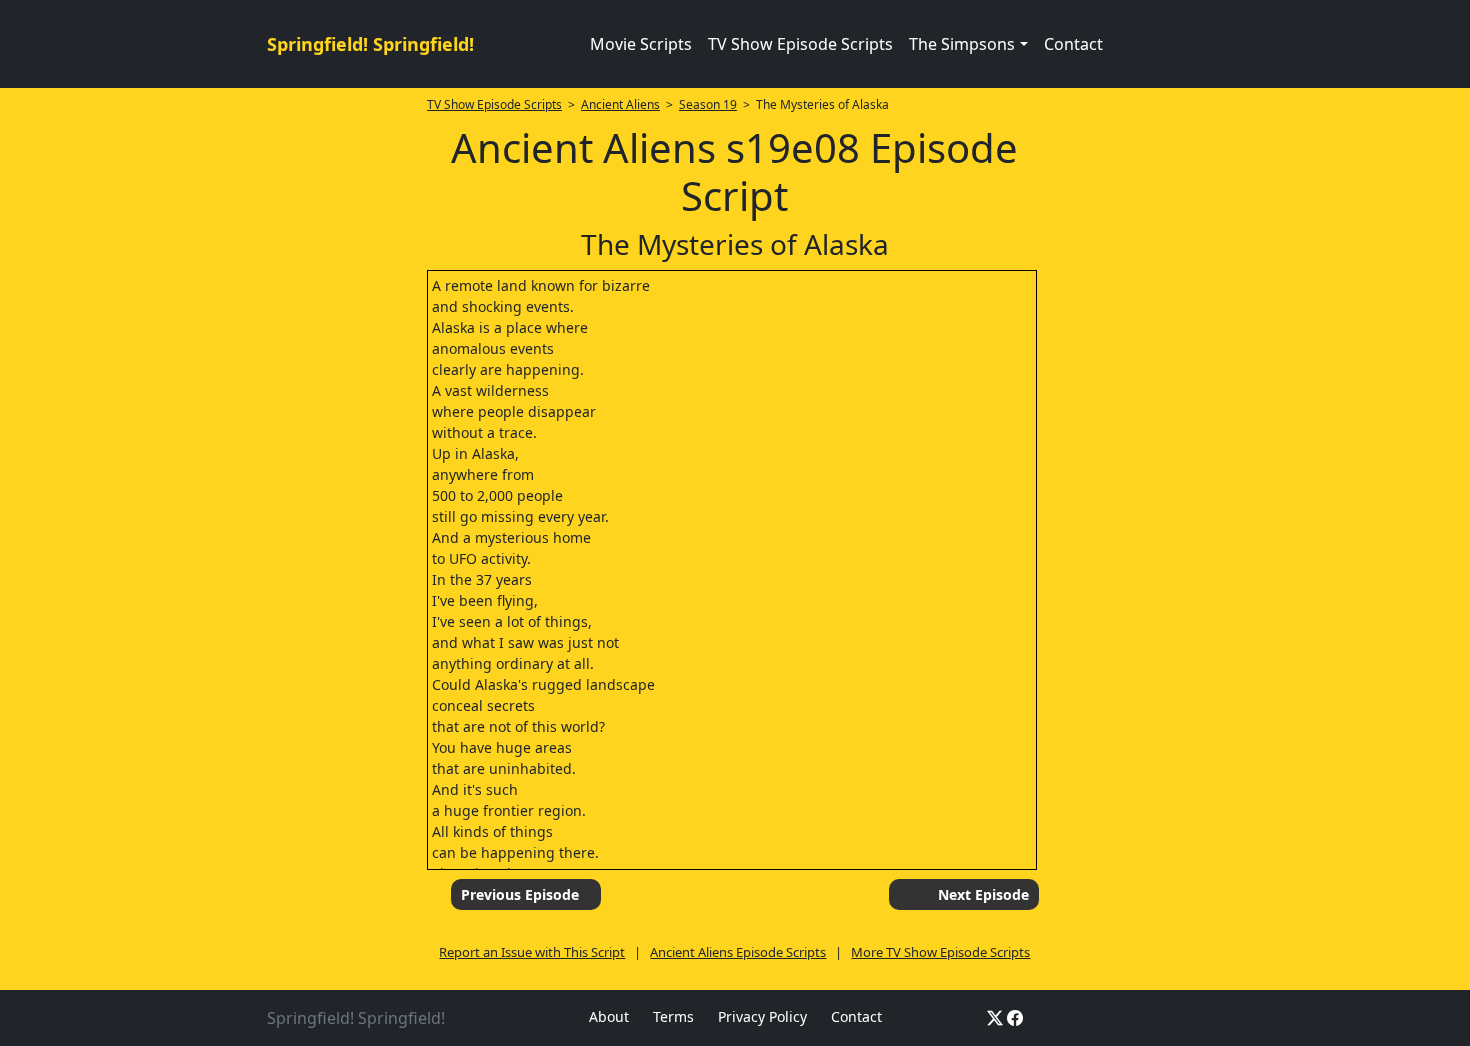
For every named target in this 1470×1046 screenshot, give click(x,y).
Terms (673, 1016)
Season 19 (708, 104)
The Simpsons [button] (962, 44)
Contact (1073, 44)
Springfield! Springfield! (370, 44)
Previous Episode (520, 894)
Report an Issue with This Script (532, 952)
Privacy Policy (762, 1016)
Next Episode (983, 894)
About (609, 1016)
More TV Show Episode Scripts (940, 952)
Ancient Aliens (620, 104)
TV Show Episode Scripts (800, 44)
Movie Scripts (641, 44)
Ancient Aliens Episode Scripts (738, 952)
